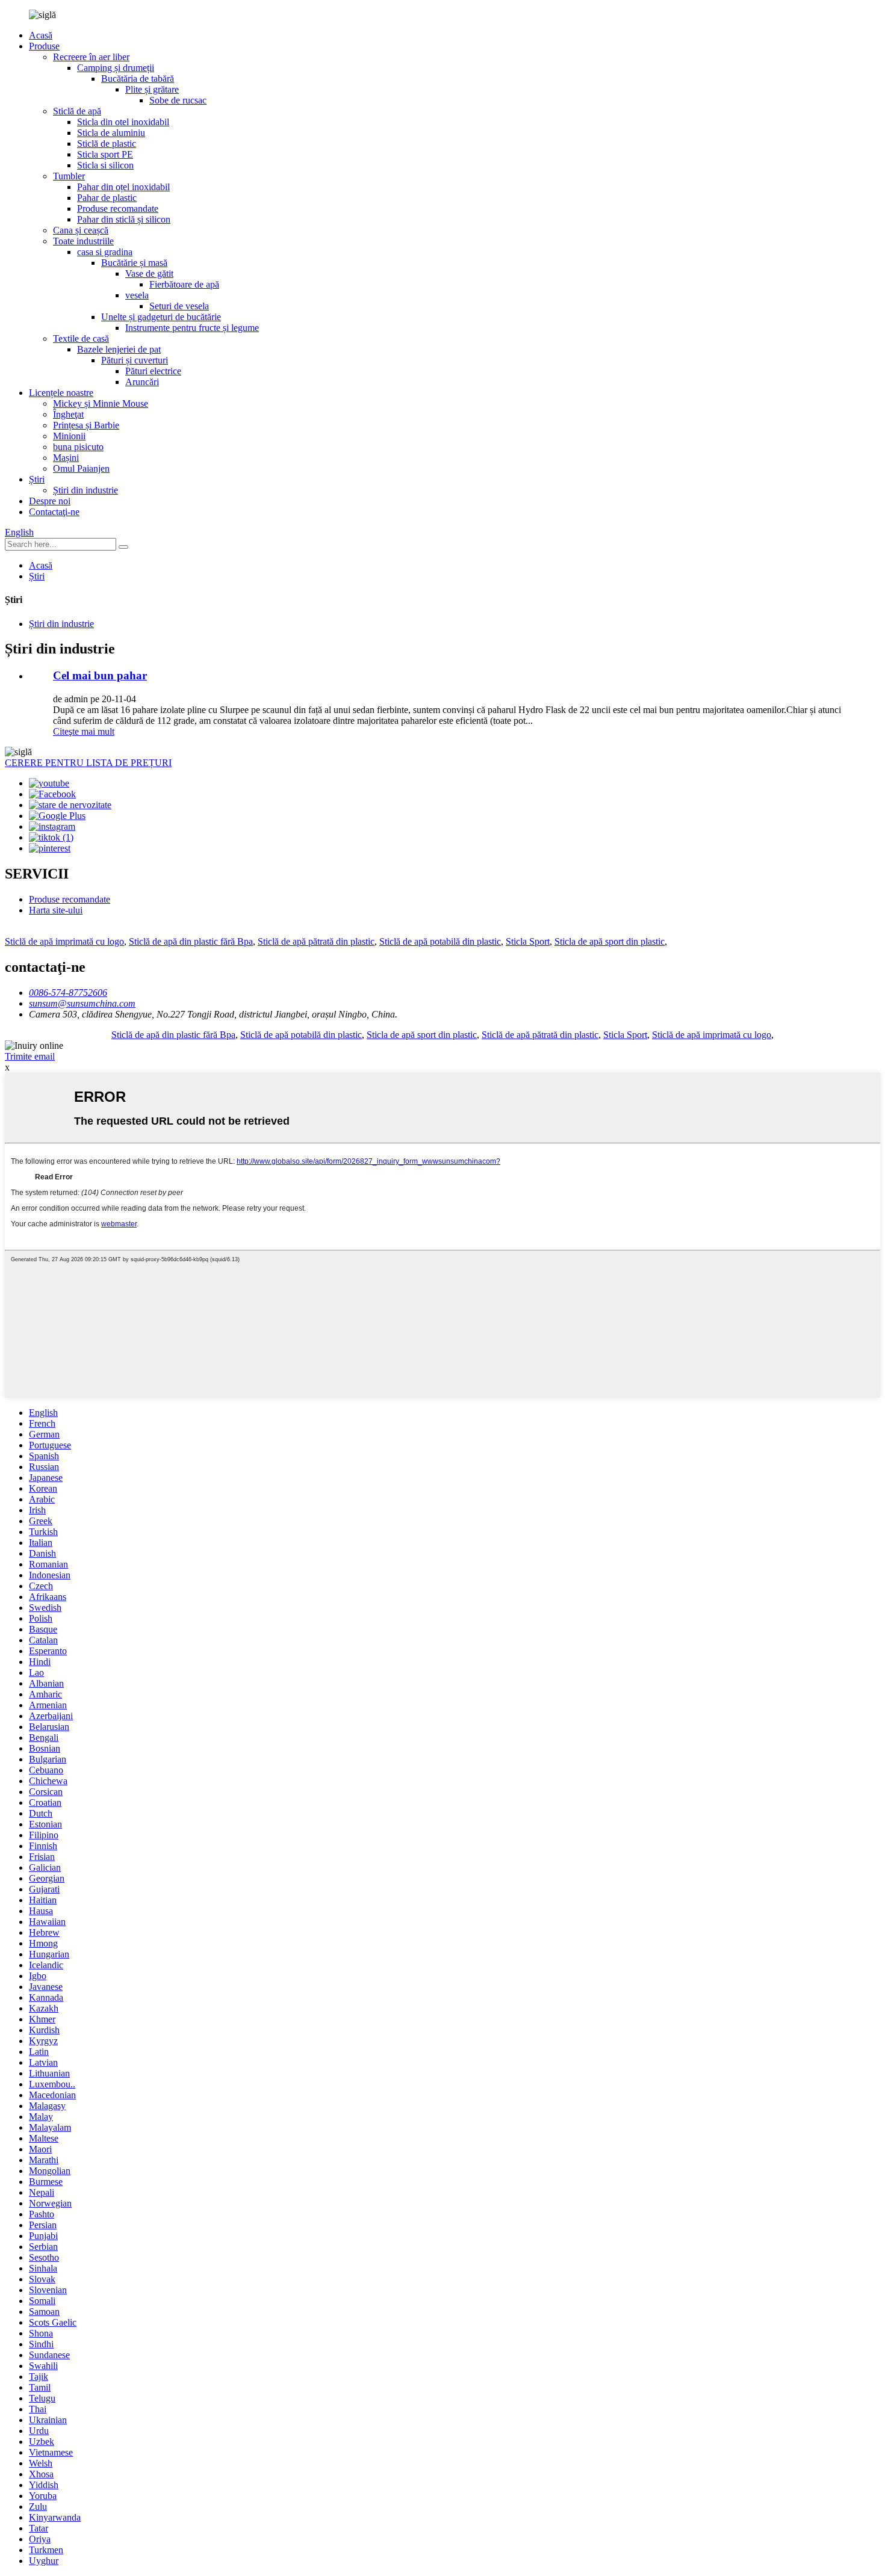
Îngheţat (68, 414)
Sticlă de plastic (107, 144)
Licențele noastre (61, 393)
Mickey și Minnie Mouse (101, 403)
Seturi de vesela (179, 306)
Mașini (66, 458)
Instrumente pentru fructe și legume (192, 328)
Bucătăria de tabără (138, 79)
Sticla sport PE (105, 154)
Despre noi (50, 501)
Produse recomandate (118, 208)
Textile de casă (81, 338)
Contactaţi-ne (54, 512)
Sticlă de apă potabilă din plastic (440, 941)
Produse (44, 46)
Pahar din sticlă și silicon (124, 219)
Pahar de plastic (107, 198)
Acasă (41, 35)
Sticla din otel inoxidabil (123, 122)
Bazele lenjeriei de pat (119, 349)
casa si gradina (105, 252)
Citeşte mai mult (84, 731)
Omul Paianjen (81, 468)
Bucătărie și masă (134, 263)
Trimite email (30, 1056)
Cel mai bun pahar (100, 675)
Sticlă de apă (77, 111)
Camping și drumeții (116, 68)
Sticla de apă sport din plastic (610, 941)
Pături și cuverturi (135, 360)
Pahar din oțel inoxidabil (123, 187)
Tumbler (69, 176)
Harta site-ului (56, 910)
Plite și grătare (152, 89)
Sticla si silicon (105, 165)
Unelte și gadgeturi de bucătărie (161, 317)
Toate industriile (83, 241)
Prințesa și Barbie (86, 425)
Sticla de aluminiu (111, 133)
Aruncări (142, 382)
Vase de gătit (149, 273)
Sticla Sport (528, 941)
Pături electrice (153, 371)
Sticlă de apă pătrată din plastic (316, 941)
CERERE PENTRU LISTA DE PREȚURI (88, 763)
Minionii (69, 436)
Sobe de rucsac (178, 100)
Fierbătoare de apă (184, 284)
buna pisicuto (78, 447)
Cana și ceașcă (81, 230)
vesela (137, 295)
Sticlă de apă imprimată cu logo (64, 941)
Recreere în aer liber (91, 57)
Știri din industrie (85, 490)
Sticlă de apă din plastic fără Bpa (191, 941)
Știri (37, 479)
